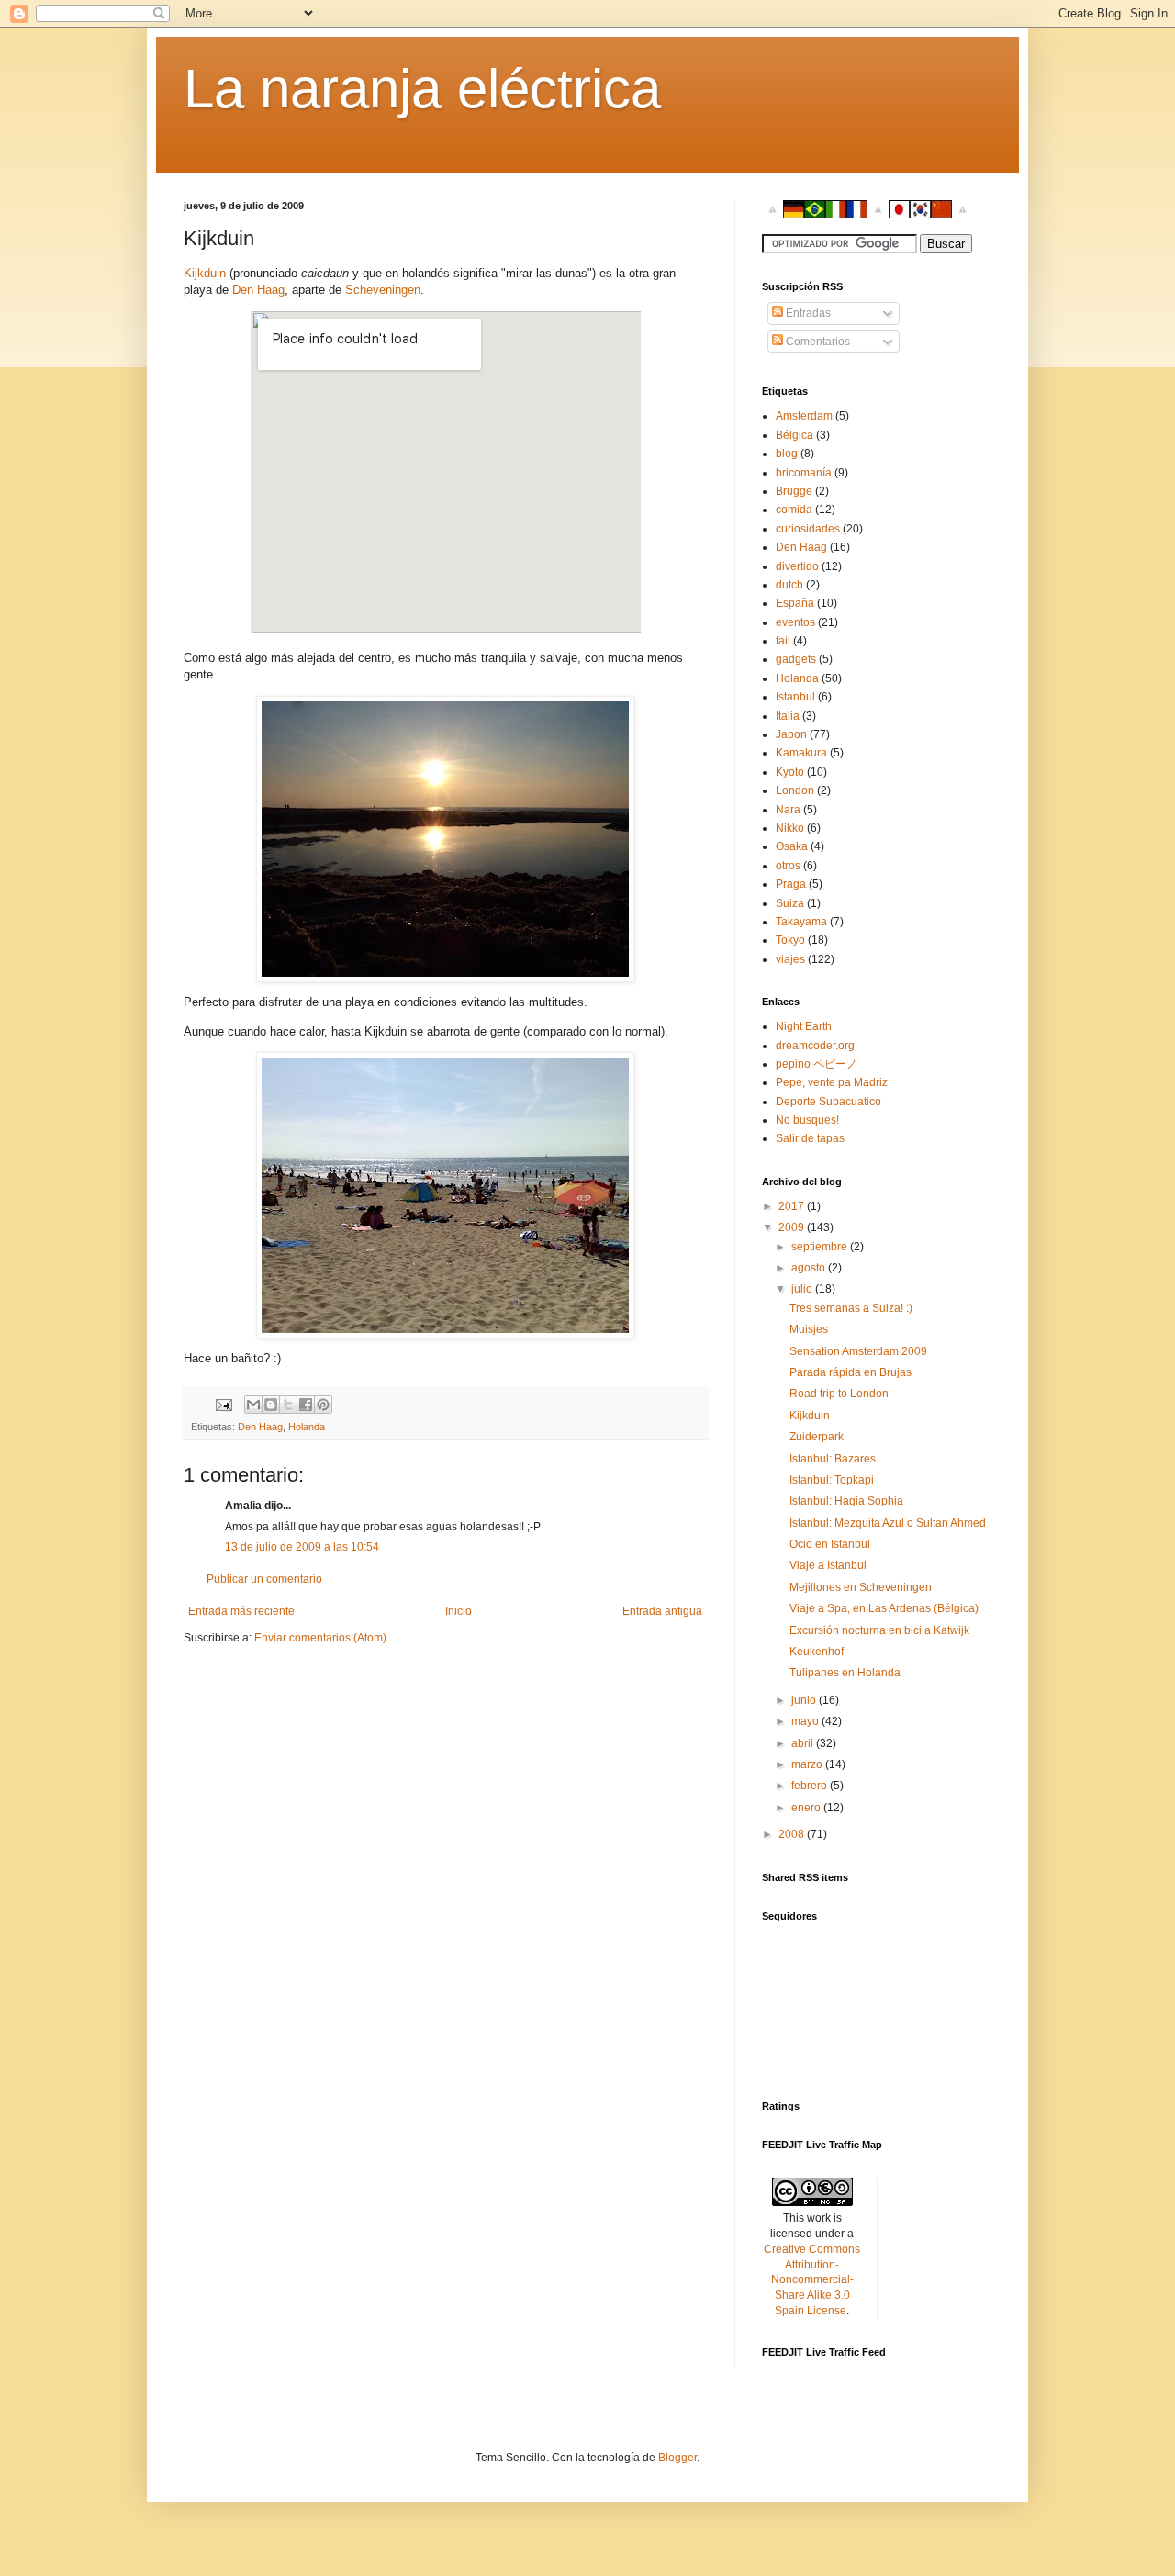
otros (788, 866)
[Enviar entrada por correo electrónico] (223, 1404)
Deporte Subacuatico (828, 1102)
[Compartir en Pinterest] (323, 1405)
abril (804, 1743)
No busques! (807, 1120)
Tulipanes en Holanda (845, 1673)
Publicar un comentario (264, 1579)
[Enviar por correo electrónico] (253, 1405)
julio (803, 1289)
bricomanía (804, 473)
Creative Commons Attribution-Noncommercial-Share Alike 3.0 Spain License (812, 2280)
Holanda (307, 1427)
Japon (791, 734)
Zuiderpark (817, 1437)
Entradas (807, 313)
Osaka (792, 846)
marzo (808, 1764)
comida (794, 510)
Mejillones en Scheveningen (861, 1587)
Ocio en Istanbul (830, 1544)
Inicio (459, 1611)
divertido (797, 566)
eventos (795, 622)
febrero (811, 1786)
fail (783, 641)
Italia (788, 716)
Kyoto (790, 772)
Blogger (677, 2458)
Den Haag (258, 290)
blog (787, 454)
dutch (789, 585)
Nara (788, 810)
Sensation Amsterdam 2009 (858, 1351)
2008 (793, 1834)
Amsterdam (804, 416)
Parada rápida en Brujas (850, 1372)
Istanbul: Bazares (833, 1459)
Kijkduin (205, 273)
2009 (793, 1227)
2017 (793, 1206)
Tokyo (790, 940)
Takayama (801, 922)
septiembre (821, 1247)
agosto (810, 1268)
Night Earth (804, 1026)
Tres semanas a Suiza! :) (851, 1308)
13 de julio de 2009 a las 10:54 (302, 1547)
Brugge (794, 491)
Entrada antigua (662, 1611)
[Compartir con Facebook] (306, 1405)
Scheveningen (383, 290)
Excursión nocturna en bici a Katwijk (879, 1630)
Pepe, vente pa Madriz (832, 1082)
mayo (806, 1721)
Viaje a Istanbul (828, 1565)
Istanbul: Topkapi (832, 1480)
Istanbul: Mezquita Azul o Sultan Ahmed (888, 1523)
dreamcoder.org (815, 1046)
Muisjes (809, 1329)
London (795, 790)
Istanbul (795, 697)
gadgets (796, 659)
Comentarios (817, 342)
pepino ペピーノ (817, 1064)
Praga (791, 884)
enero (807, 1808)
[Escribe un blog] (271, 1405)
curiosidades (808, 529)
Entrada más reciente (241, 1611)
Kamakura (801, 753)
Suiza (790, 903)
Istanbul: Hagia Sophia (846, 1501)
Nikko (790, 828)
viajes (790, 959)
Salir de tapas (810, 1138)
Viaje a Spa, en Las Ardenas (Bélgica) (884, 1608)
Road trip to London (839, 1394)
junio (805, 1700)
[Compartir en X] (288, 1405)
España (795, 603)
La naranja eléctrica (422, 89)
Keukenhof (817, 1652)
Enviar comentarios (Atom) (320, 1638)
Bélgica (795, 435)
